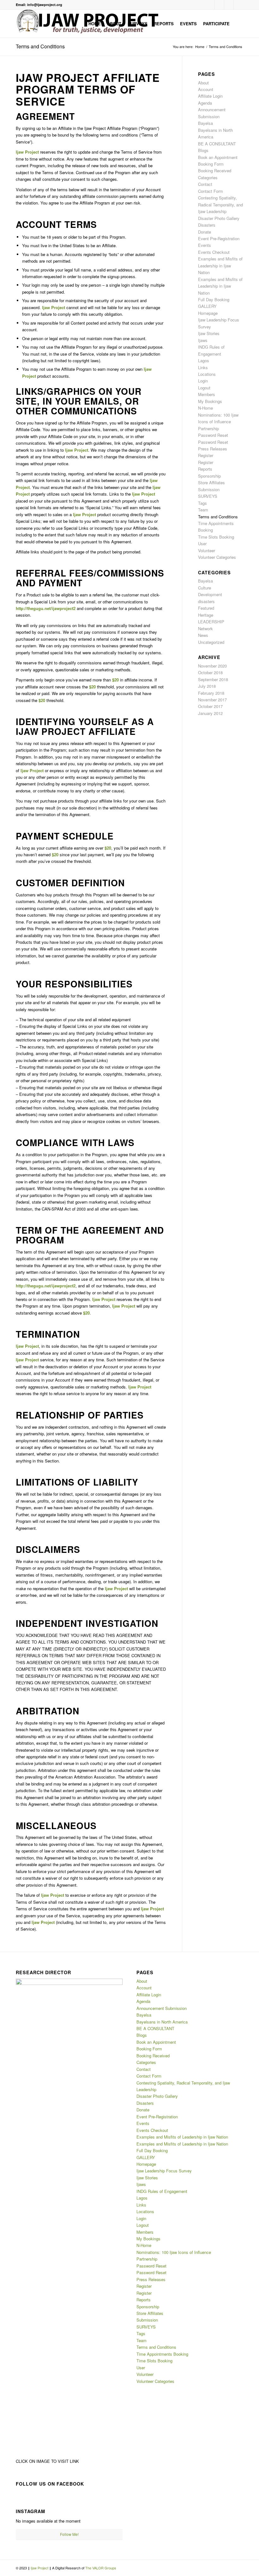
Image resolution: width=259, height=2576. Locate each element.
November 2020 (212, 666)
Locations (207, 374)
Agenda (205, 103)
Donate (205, 232)
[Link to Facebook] (210, 5)
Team (203, 510)
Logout (204, 388)
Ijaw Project (40, 2568)
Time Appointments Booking (162, 2354)
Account (206, 89)
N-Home (205, 408)
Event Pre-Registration (219, 238)
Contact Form (211, 191)
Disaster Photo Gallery (219, 218)
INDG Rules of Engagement (162, 2191)
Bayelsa (205, 123)
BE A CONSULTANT (217, 144)
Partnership (208, 428)
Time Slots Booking (216, 537)
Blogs (203, 150)
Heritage (206, 615)
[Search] (238, 24)
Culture (205, 588)
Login (203, 381)
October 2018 (210, 672)
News (203, 635)
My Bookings (210, 401)
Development (210, 594)
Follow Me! (69, 2534)
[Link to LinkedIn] (229, 5)
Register (206, 455)
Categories (208, 177)
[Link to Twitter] (238, 5)
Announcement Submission (162, 2008)
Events (205, 245)
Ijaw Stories (209, 333)
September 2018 (213, 679)
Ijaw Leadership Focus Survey (164, 2171)
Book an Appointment (218, 157)
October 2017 (210, 706)
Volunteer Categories (217, 557)
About (203, 83)
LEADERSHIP (211, 622)
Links (203, 367)
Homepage (208, 313)
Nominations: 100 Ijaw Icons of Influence (174, 2252)
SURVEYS (208, 496)
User (202, 543)
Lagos (204, 360)
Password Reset (213, 435)
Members (207, 394)
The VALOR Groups (101, 2568)
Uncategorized (211, 642)
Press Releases (213, 449)
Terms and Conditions (40, 46)
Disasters (207, 225)
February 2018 (211, 693)
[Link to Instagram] (219, 5)
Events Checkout (214, 252)
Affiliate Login (210, 96)
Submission (209, 489)
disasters (206, 601)
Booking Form (211, 164)
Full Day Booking (214, 299)
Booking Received (215, 171)
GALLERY (207, 306)
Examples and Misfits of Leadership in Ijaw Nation (220, 266)
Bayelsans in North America (162, 2022)
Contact (205, 184)
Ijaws (203, 340)
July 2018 (207, 686)
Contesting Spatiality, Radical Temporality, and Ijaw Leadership (220, 204)
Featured (206, 608)
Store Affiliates (211, 482)
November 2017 (212, 700)
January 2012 (210, 713)
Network (205, 629)
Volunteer (207, 550)
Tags (202, 503)
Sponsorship (209, 476)
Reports (205, 469)
